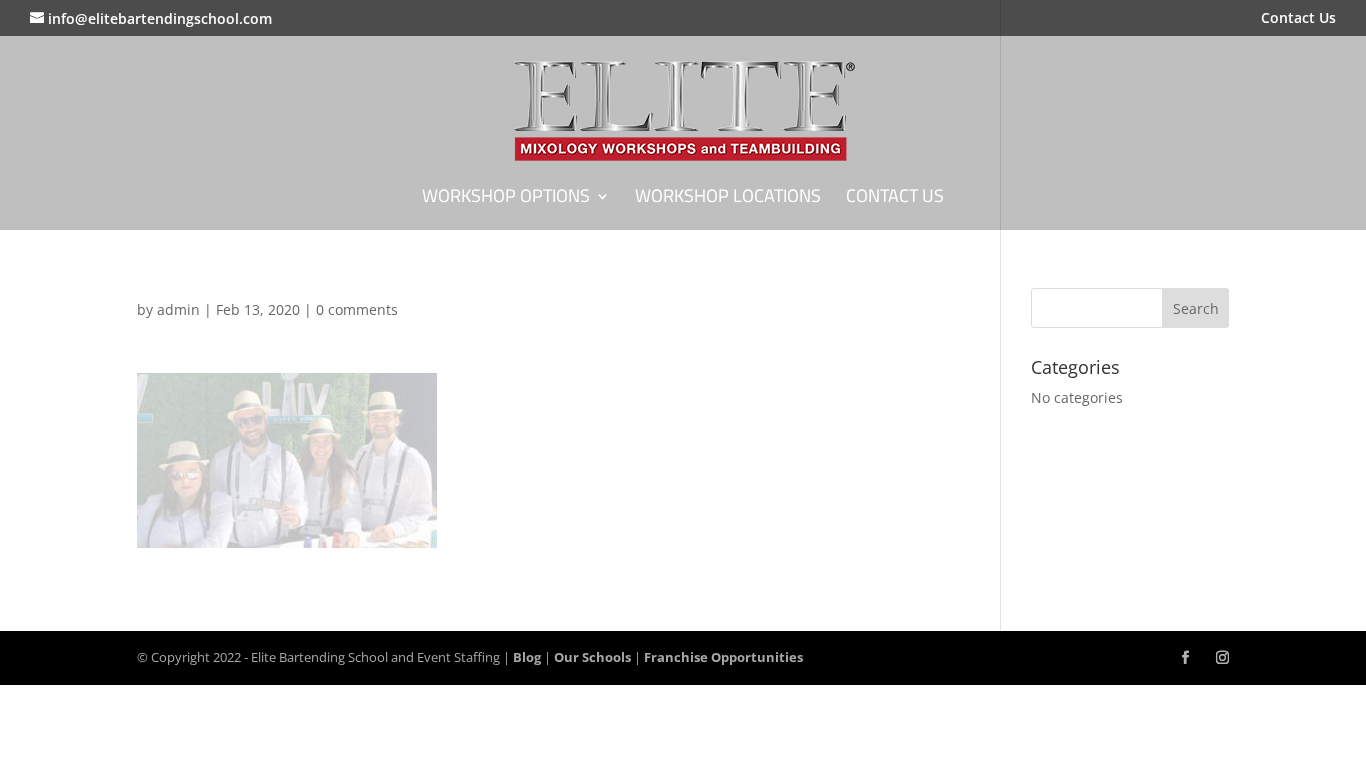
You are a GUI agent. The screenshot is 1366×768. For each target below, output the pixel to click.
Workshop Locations (728, 200)
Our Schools (592, 657)
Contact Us (1298, 19)
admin (178, 309)
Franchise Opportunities (723, 657)
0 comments (357, 309)
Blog (527, 657)
